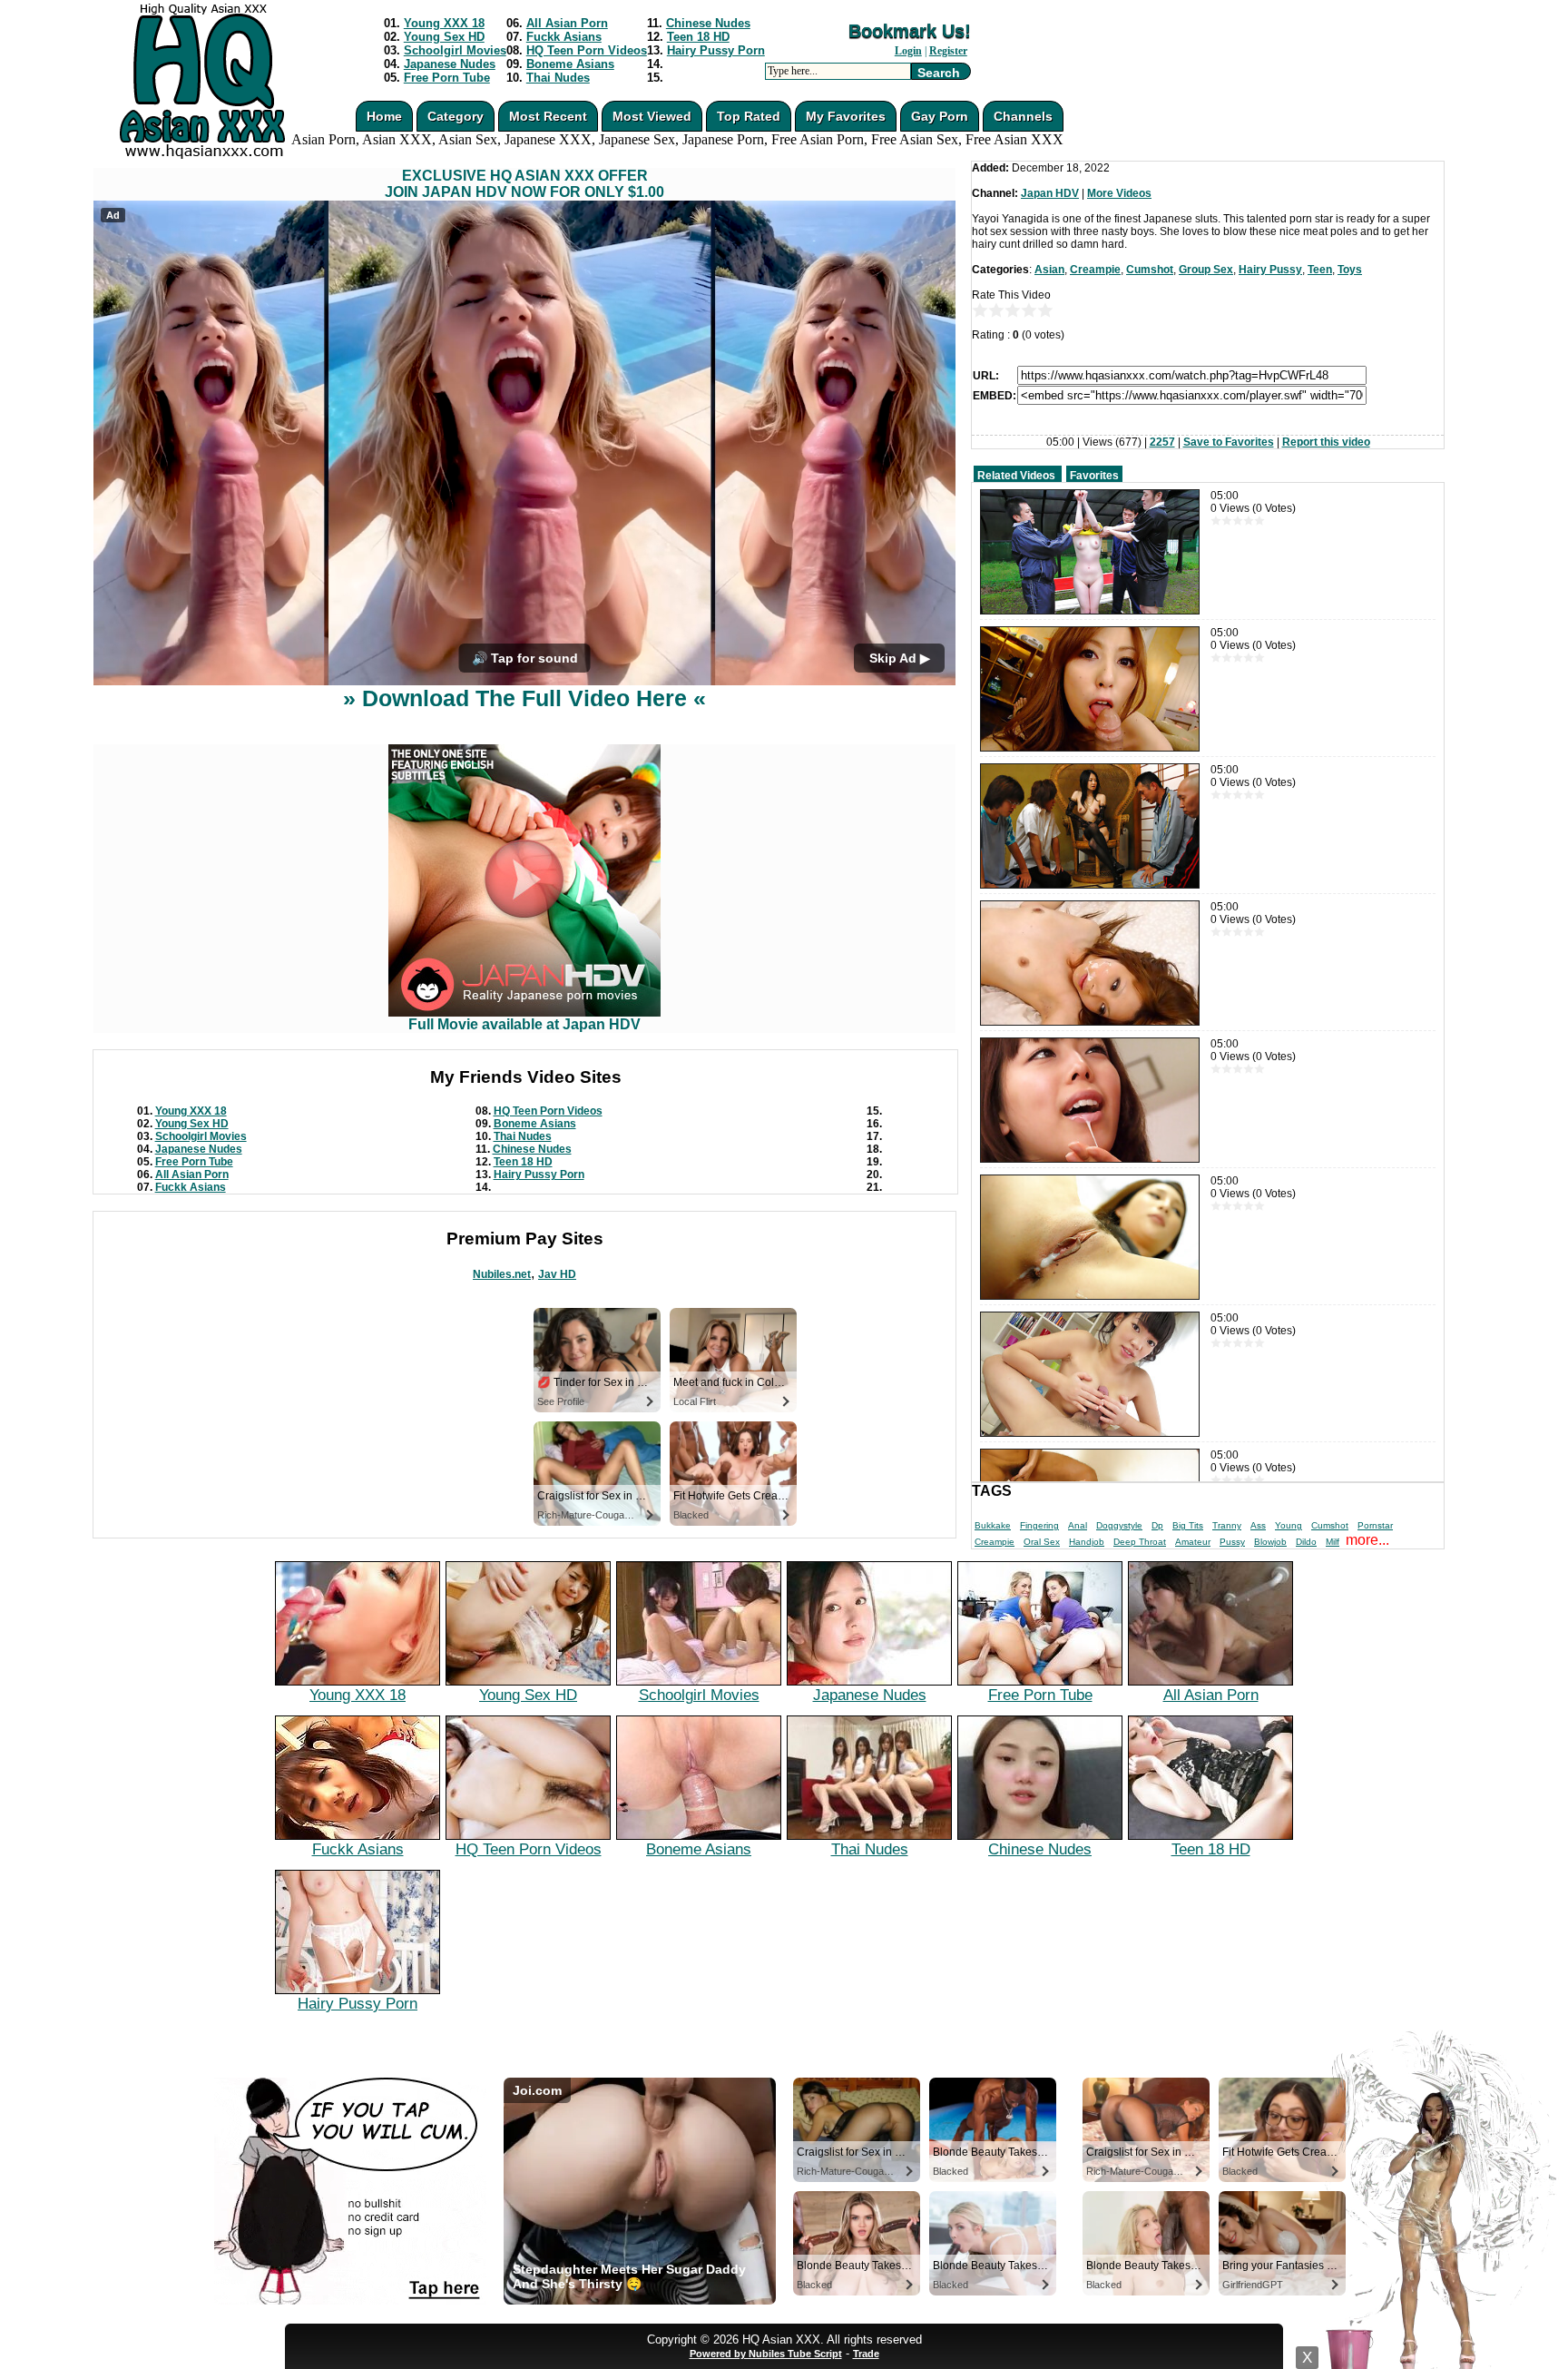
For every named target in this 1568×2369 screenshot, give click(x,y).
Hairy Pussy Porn (716, 50)
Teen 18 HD (698, 37)
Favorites (1094, 476)
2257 (1162, 442)
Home (384, 116)
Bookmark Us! (910, 31)
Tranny (1227, 1525)
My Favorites (846, 116)
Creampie (1095, 270)
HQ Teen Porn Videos (587, 50)
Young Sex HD (444, 37)
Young (1289, 1525)
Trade (866, 2354)
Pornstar (1375, 1525)
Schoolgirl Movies (455, 50)
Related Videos (1016, 476)
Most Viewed (652, 116)
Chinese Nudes (708, 23)
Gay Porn (940, 116)
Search (939, 73)
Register (948, 51)
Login (908, 51)
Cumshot (1150, 270)
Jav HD (557, 1274)
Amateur (1193, 1542)
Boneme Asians (570, 64)
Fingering (1039, 1525)
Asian (1049, 270)
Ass (1258, 1525)
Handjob (1087, 1542)
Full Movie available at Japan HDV (524, 1024)
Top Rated (749, 116)
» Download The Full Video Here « (524, 698)
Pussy (1232, 1542)
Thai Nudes (558, 78)
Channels (1023, 116)
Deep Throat (1140, 1542)
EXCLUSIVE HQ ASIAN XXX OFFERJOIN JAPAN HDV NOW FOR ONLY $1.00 (524, 184)
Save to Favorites (1229, 442)
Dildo (1306, 1542)
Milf (1333, 1542)
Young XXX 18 (444, 23)
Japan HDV (1050, 193)
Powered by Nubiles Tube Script (766, 2354)
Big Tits (1188, 1525)
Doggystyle (1119, 1525)
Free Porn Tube (447, 78)
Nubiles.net (502, 1274)
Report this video (1326, 442)
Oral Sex (1042, 1542)
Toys (1350, 270)
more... (1367, 1540)
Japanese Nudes (450, 64)
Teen (1320, 270)
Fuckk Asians (564, 37)
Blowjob (1270, 1542)
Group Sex (1206, 270)
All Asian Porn (567, 23)
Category (456, 116)
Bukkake (993, 1525)
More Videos (1119, 193)
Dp (1157, 1525)
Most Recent (548, 116)
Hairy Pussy (1270, 270)
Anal (1078, 1525)
